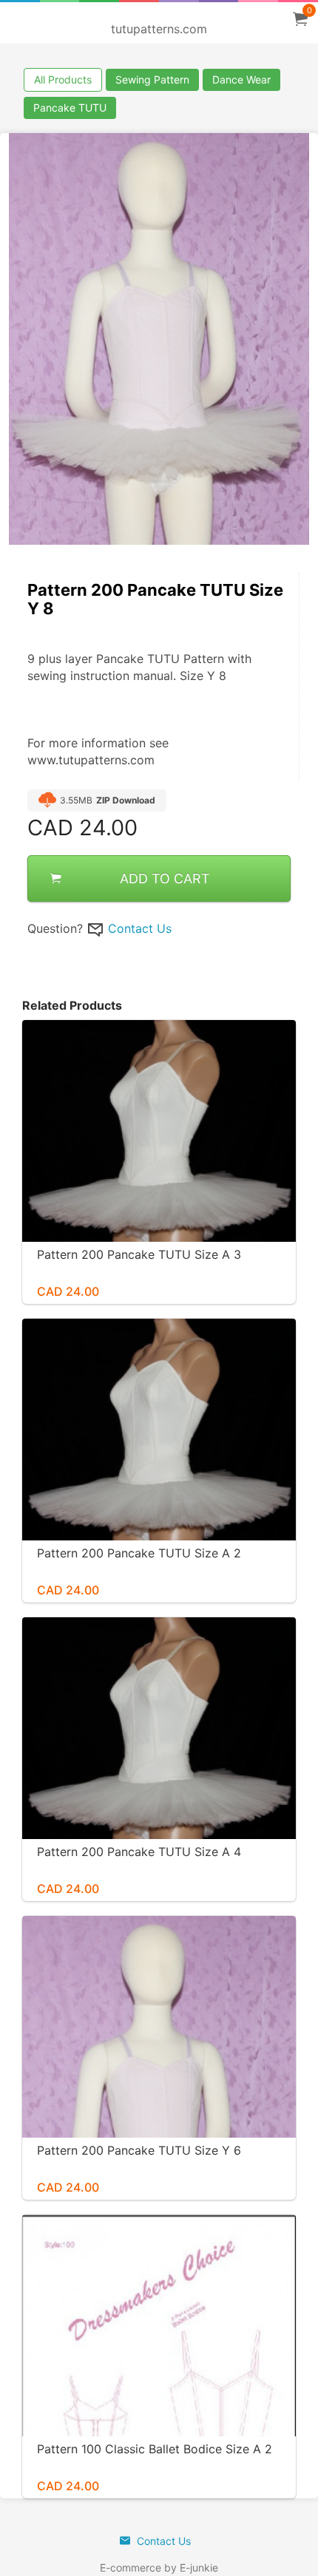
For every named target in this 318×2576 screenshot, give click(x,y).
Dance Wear (241, 79)
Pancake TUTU (70, 108)
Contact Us (140, 928)
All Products (63, 79)
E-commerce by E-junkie (159, 2567)
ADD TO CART (165, 879)
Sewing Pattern (152, 79)
